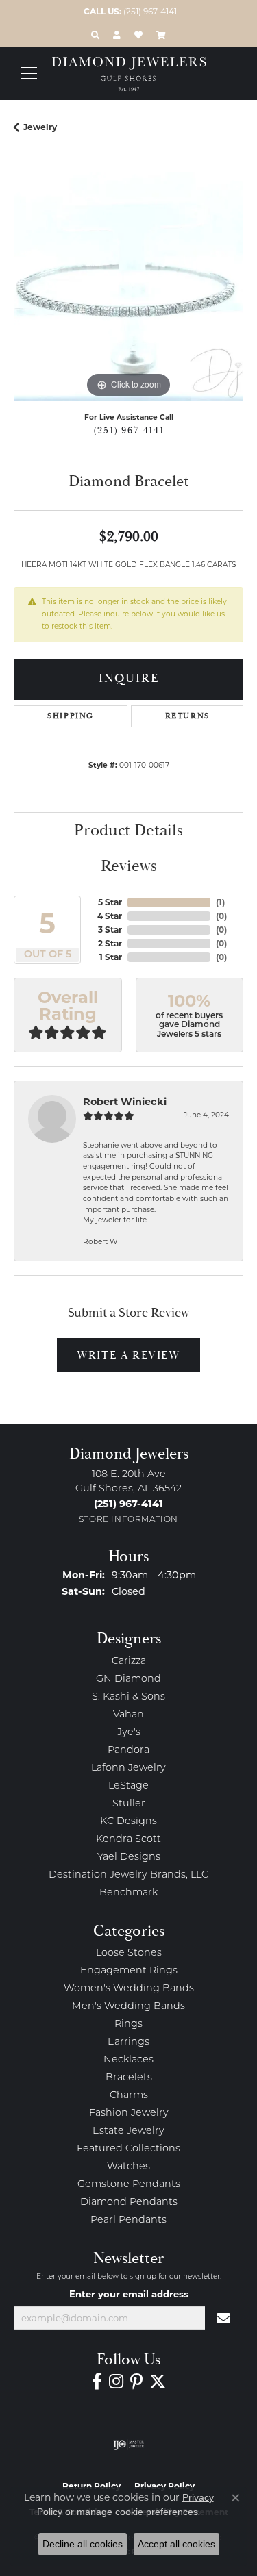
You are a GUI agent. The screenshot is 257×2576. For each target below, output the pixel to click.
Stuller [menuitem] (129, 1804)
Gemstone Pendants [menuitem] (129, 2185)
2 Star (110, 943)
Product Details (128, 831)
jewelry (40, 127)
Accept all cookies (176, 2544)
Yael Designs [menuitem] (129, 1857)
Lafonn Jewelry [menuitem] (128, 1768)
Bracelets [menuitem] (129, 2078)
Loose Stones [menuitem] (129, 1953)
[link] (129, 12)
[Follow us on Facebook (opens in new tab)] (97, 2382)
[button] (95, 35)
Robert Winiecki (125, 1102)
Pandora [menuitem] (128, 1751)
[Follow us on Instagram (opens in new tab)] (116, 2382)
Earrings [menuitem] (128, 2042)
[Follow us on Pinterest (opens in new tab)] (136, 2382)
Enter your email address (129, 2294)
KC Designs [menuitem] (128, 1822)
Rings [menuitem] (128, 2024)
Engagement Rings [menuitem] (129, 1971)
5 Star (110, 902)
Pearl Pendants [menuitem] (128, 2220)
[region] (128, 287)
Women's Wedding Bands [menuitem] (129, 1989)
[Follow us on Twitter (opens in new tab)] (158, 2382)
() (220, 902)
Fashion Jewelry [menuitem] (129, 2113)
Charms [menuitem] (129, 2096)
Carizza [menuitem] (129, 1662)
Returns (187, 716)
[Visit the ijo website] (128, 2445)
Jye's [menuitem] (129, 1733)
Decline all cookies (83, 2544)
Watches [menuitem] (128, 2167)
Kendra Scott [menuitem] (128, 1840)
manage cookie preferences (137, 2512)
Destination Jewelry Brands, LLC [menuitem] (128, 1875)
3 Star (110, 930)
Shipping (71, 716)
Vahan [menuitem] (128, 1715)
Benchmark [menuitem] (128, 1893)
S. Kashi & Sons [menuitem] (128, 1697)
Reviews (129, 866)
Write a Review (128, 1355)
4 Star (110, 916)
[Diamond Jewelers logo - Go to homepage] (128, 74)
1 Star (111, 957)
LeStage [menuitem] (128, 1786)
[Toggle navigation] (29, 73)
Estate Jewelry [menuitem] (128, 2131)
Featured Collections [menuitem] (128, 2149)
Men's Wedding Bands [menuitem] (128, 2007)
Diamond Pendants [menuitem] (129, 2202)
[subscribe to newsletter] (224, 2319)
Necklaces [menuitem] (128, 2060)
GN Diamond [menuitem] (128, 1679)
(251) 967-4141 (128, 431)
